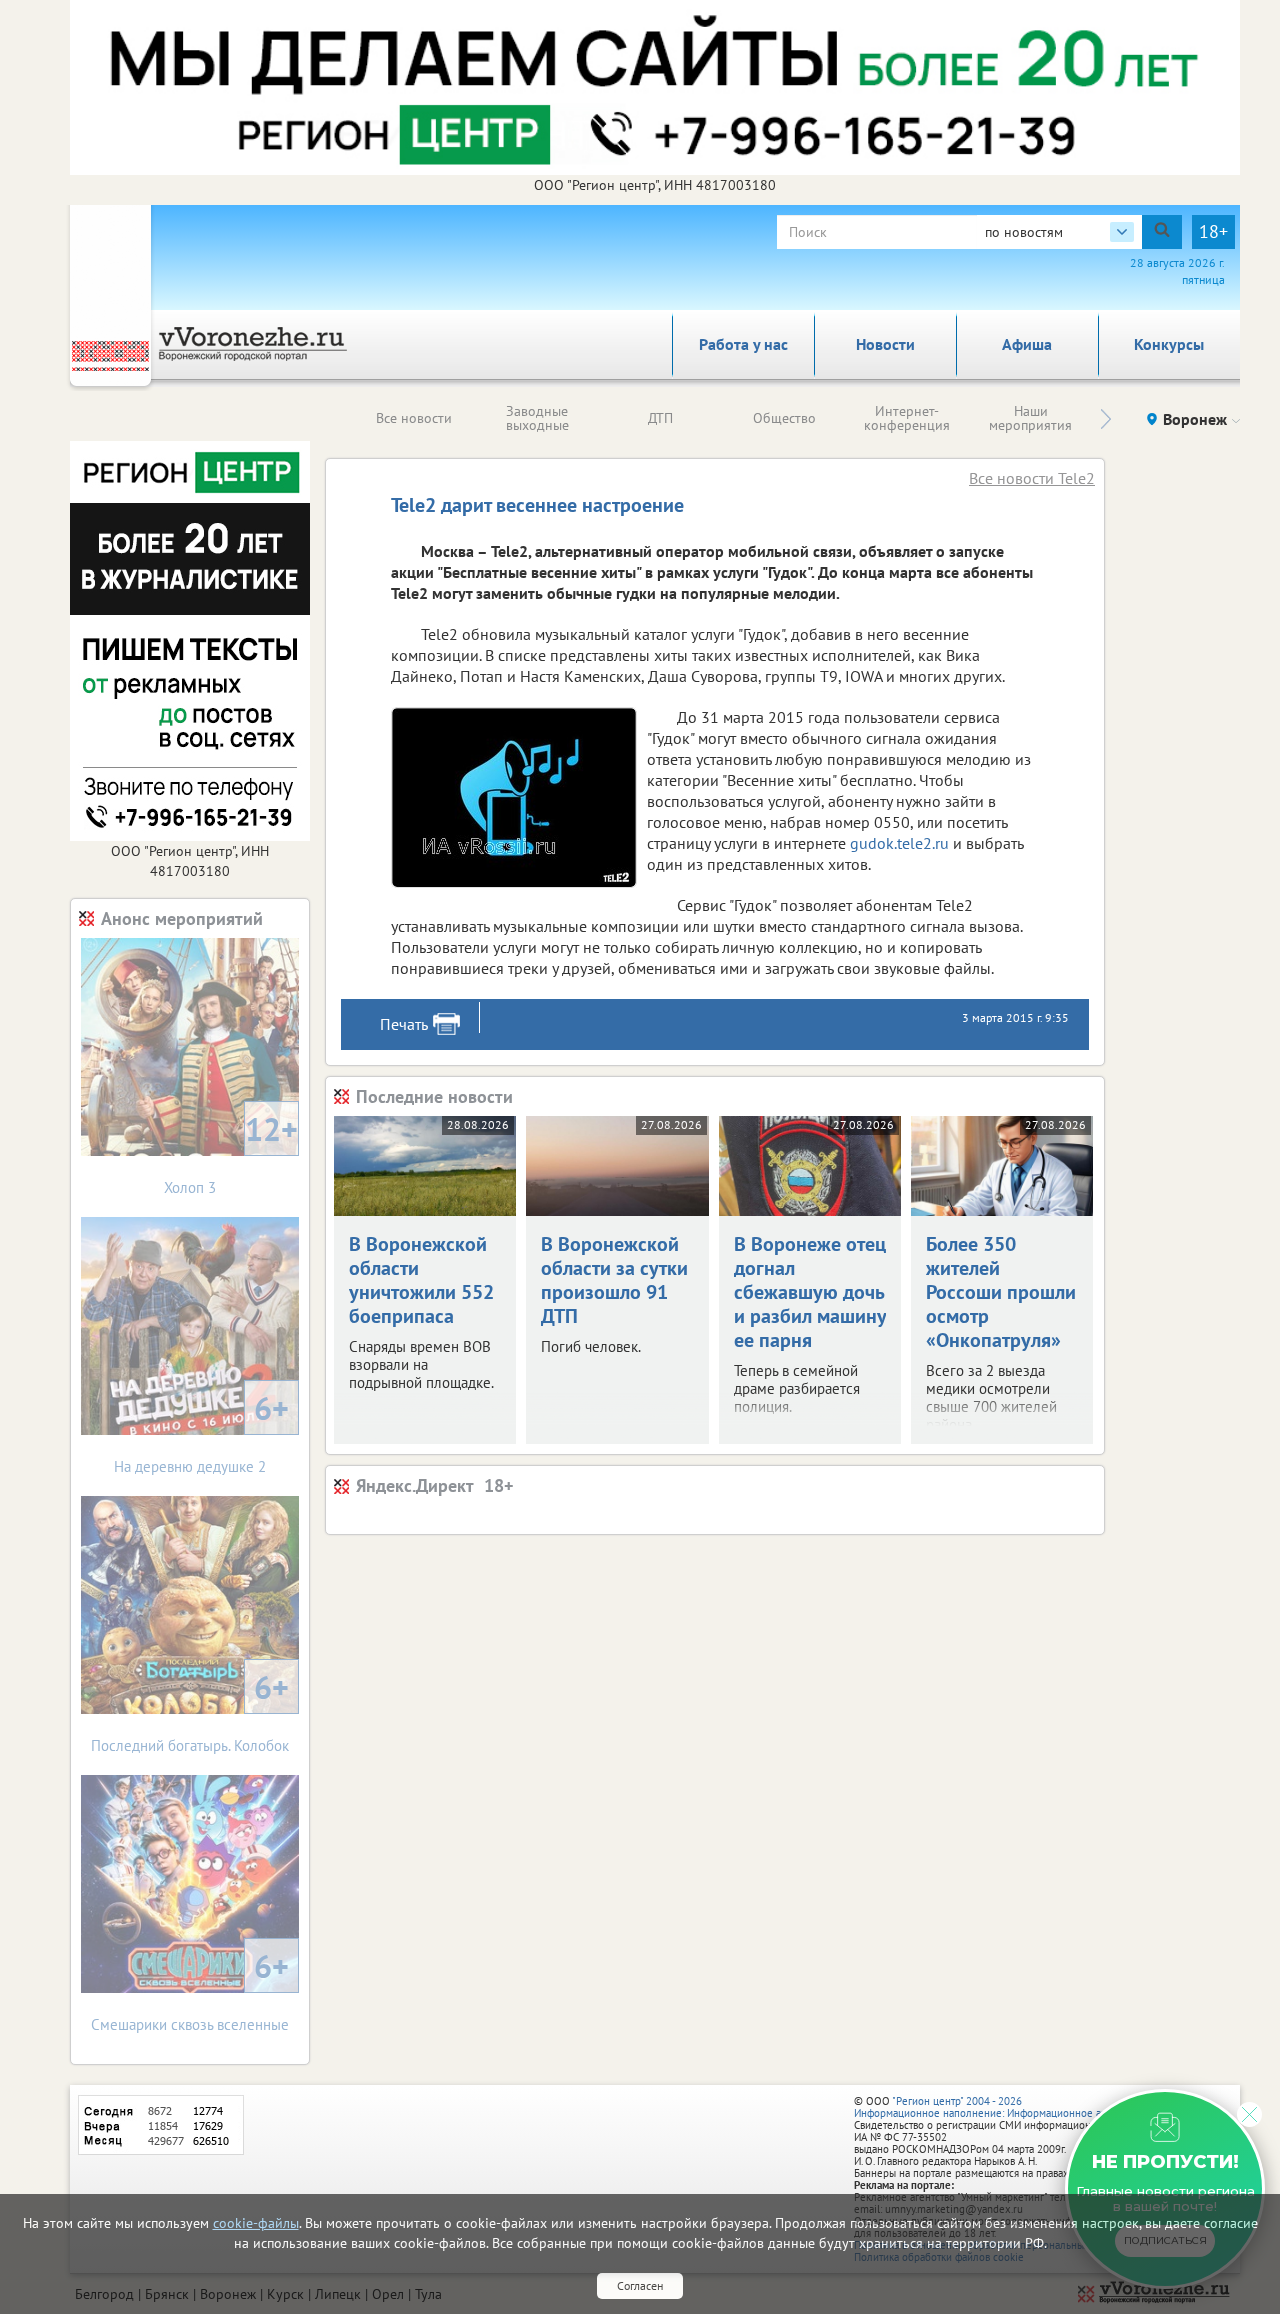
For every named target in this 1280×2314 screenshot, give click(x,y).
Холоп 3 (231, 1152)
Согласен (640, 2285)
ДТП (660, 418)
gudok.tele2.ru (899, 843)
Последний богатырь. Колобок (190, 1710)
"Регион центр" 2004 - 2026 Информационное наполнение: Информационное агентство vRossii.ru (1021, 2107)
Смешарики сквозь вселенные (190, 1989)
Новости (885, 344)
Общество (784, 418)
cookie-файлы (256, 2223)
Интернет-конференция (907, 418)
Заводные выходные (537, 418)
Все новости (414, 418)
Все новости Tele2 (1032, 478)
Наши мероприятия (1030, 418)
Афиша (1027, 344)
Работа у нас (743, 344)
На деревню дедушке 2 (201, 1431)
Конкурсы (1169, 344)
